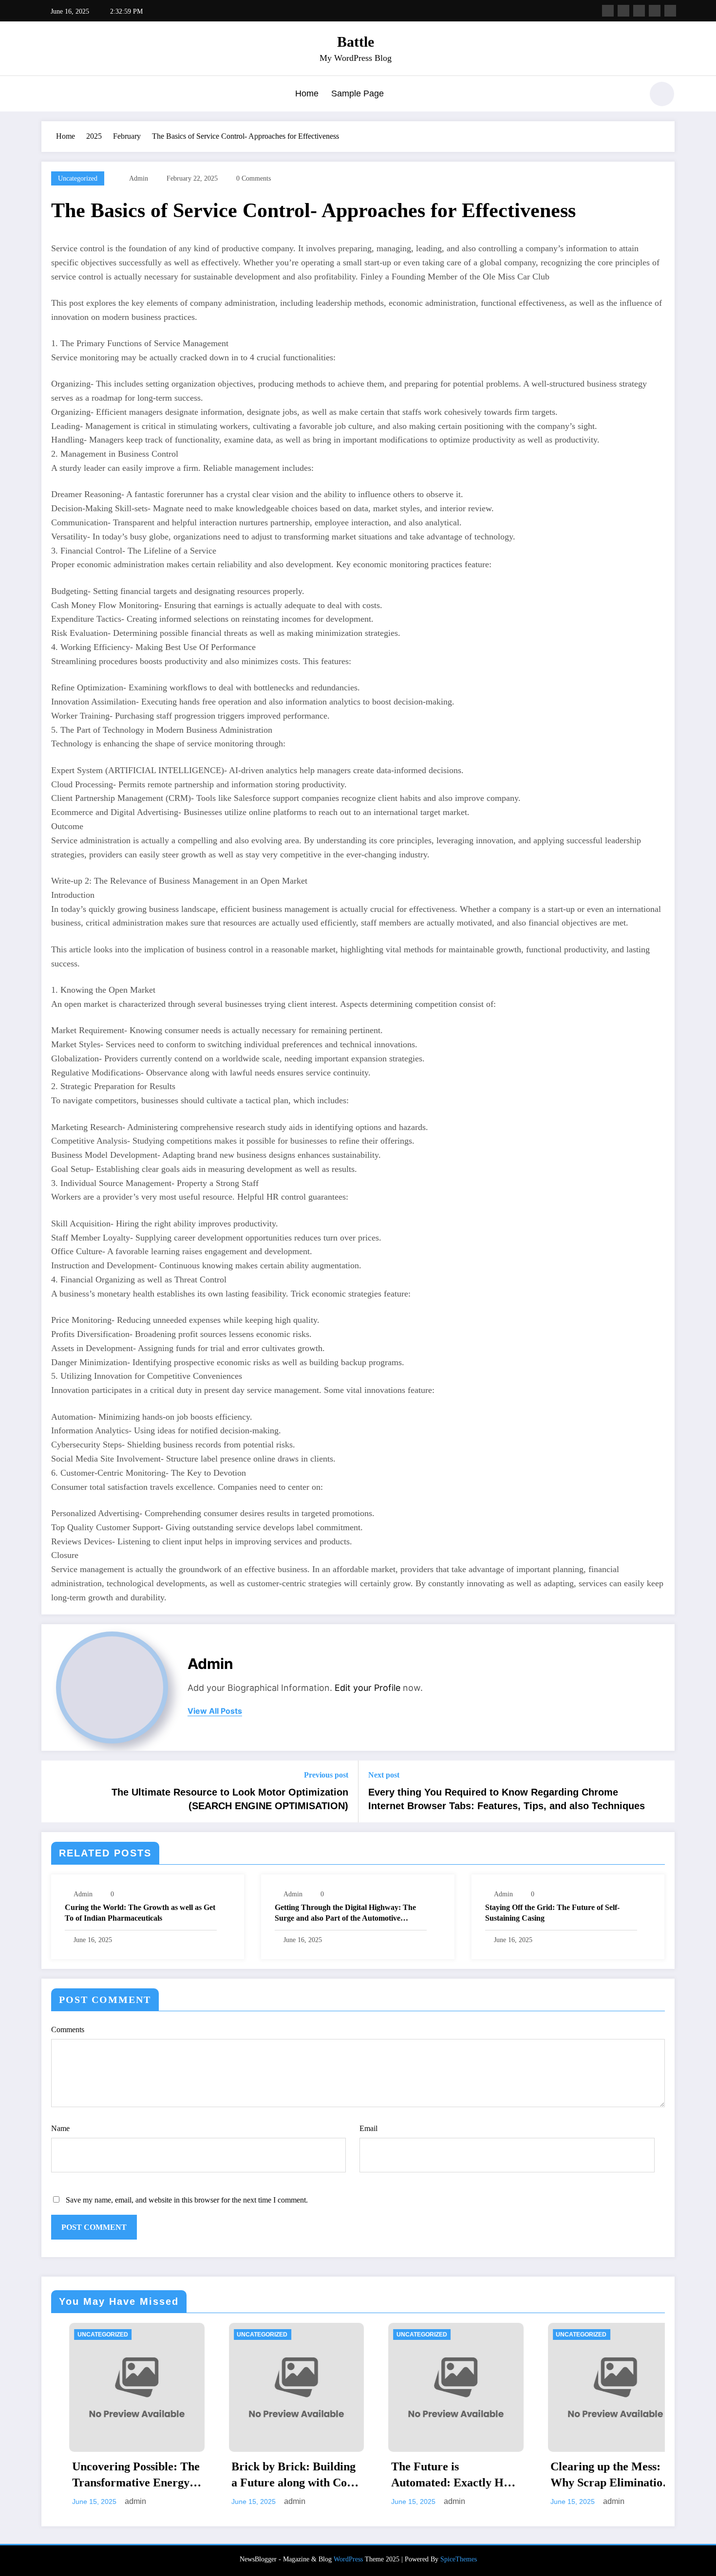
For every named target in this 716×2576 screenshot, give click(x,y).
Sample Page (358, 93)
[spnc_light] (662, 94)
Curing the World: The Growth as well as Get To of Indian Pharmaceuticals (140, 1913)
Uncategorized (78, 178)
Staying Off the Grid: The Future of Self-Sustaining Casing (552, 1913)
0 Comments (254, 178)
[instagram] (655, 11)
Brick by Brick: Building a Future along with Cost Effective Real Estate (133, 2476)
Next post (384, 1775)
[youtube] (670, 11)
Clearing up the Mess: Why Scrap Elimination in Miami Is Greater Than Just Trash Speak (449, 2476)
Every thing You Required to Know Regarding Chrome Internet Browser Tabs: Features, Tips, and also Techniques (507, 1799)
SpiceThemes (459, 2559)
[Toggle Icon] (49, 95)
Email (368, 2128)
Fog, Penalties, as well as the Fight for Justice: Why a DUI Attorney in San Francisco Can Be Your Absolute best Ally (611, 2476)
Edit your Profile (367, 1688)
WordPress (348, 2559)
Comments (68, 2029)
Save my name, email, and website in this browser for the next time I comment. (187, 2200)
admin (139, 178)
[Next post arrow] (661, 1792)
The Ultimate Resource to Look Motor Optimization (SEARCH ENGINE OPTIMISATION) (230, 1799)
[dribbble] (639, 11)
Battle (356, 42)
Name (60, 2128)
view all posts (215, 1711)
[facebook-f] (608, 11)
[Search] (630, 95)
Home (307, 93)
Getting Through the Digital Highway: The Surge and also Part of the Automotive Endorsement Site (345, 1914)
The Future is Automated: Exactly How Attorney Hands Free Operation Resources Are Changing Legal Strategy (294, 2476)
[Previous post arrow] (55, 1792)
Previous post (326, 1775)
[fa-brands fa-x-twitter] (623, 11)
